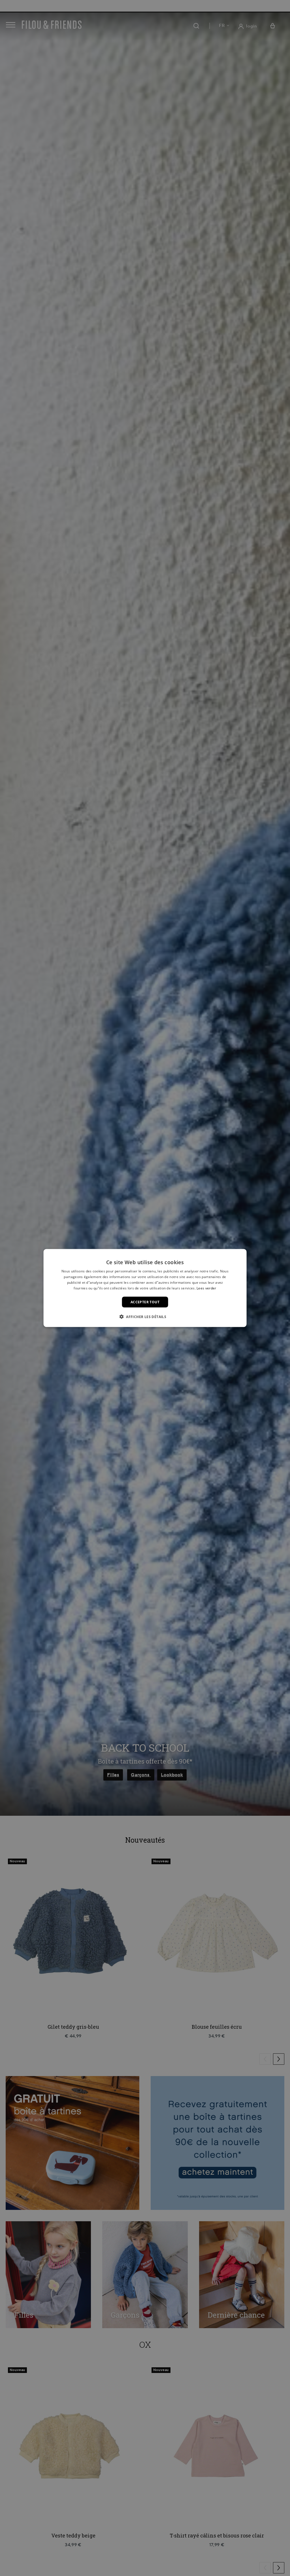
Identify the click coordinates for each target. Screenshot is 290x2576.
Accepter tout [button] (145, 1302)
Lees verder (206, 1288)
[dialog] (145, 1288)
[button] (145, 1316)
